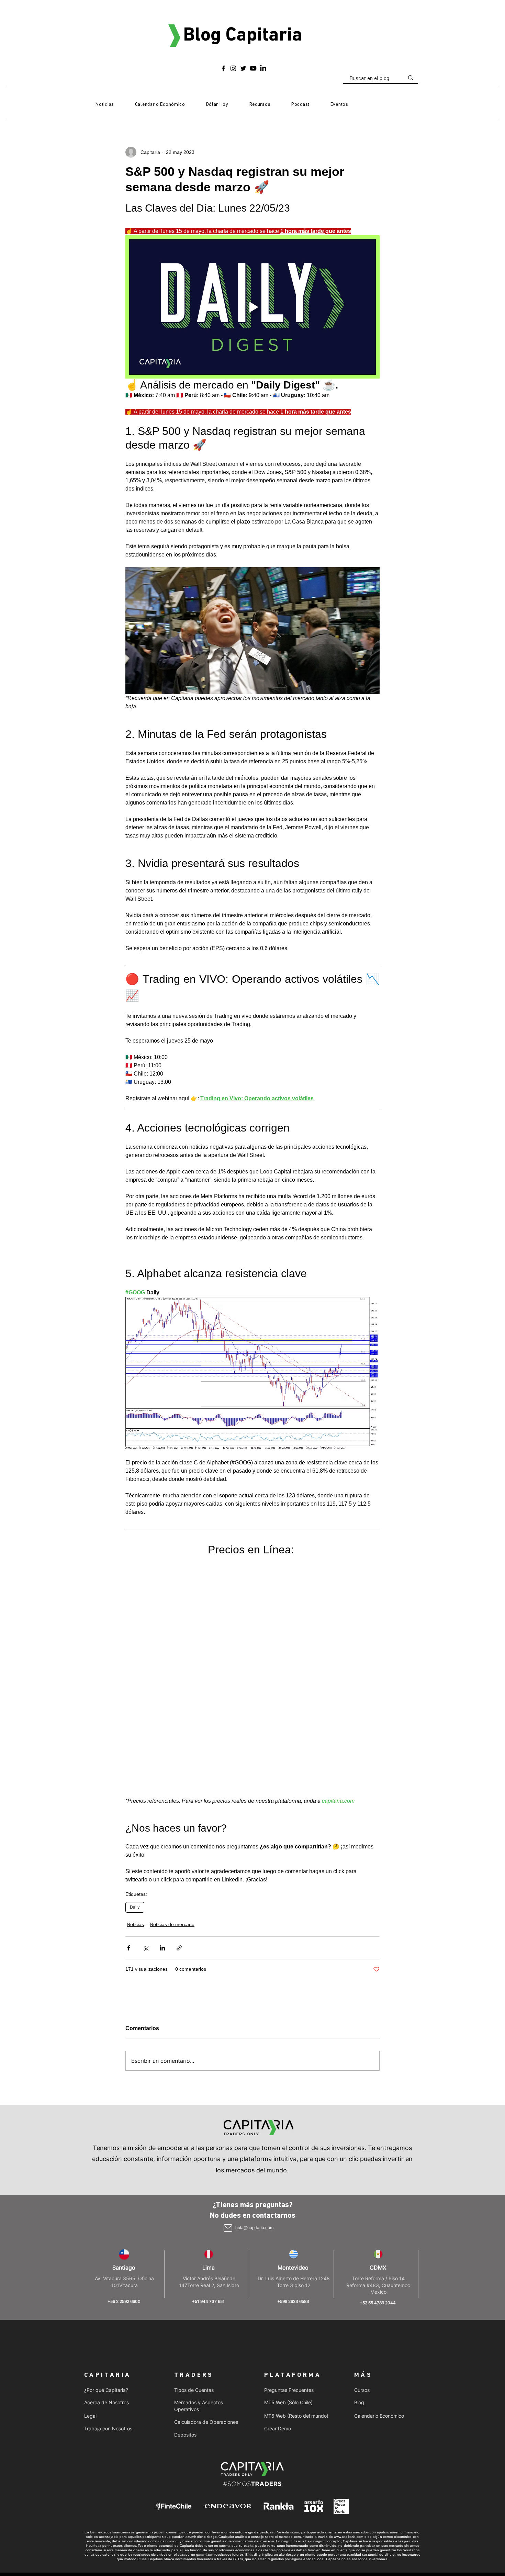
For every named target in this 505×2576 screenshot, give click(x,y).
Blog (359, 2402)
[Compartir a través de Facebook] (129, 1948)
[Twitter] (243, 68)
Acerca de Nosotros (106, 2402)
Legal (90, 2416)
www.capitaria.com (349, 2537)
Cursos (362, 2390)
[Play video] (252, 307)
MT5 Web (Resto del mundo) (296, 2416)
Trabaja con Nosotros (108, 2428)
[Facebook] (223, 68)
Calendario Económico (379, 2416)
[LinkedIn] (263, 68)
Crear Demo (278, 2428)
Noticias (135, 1924)
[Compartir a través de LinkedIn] (162, 1948)
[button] (260, 105)
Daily (135, 1907)
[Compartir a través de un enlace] (179, 1948)
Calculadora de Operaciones (206, 2422)
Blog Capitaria (243, 36)
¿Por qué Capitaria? (106, 2390)
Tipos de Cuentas (194, 2390)
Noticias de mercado (172, 1924)
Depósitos (185, 2435)
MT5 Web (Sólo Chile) (288, 2402)
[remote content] (252, 1677)
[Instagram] (233, 68)
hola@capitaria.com (254, 2228)
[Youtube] (253, 68)
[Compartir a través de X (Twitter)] (145, 1948)
